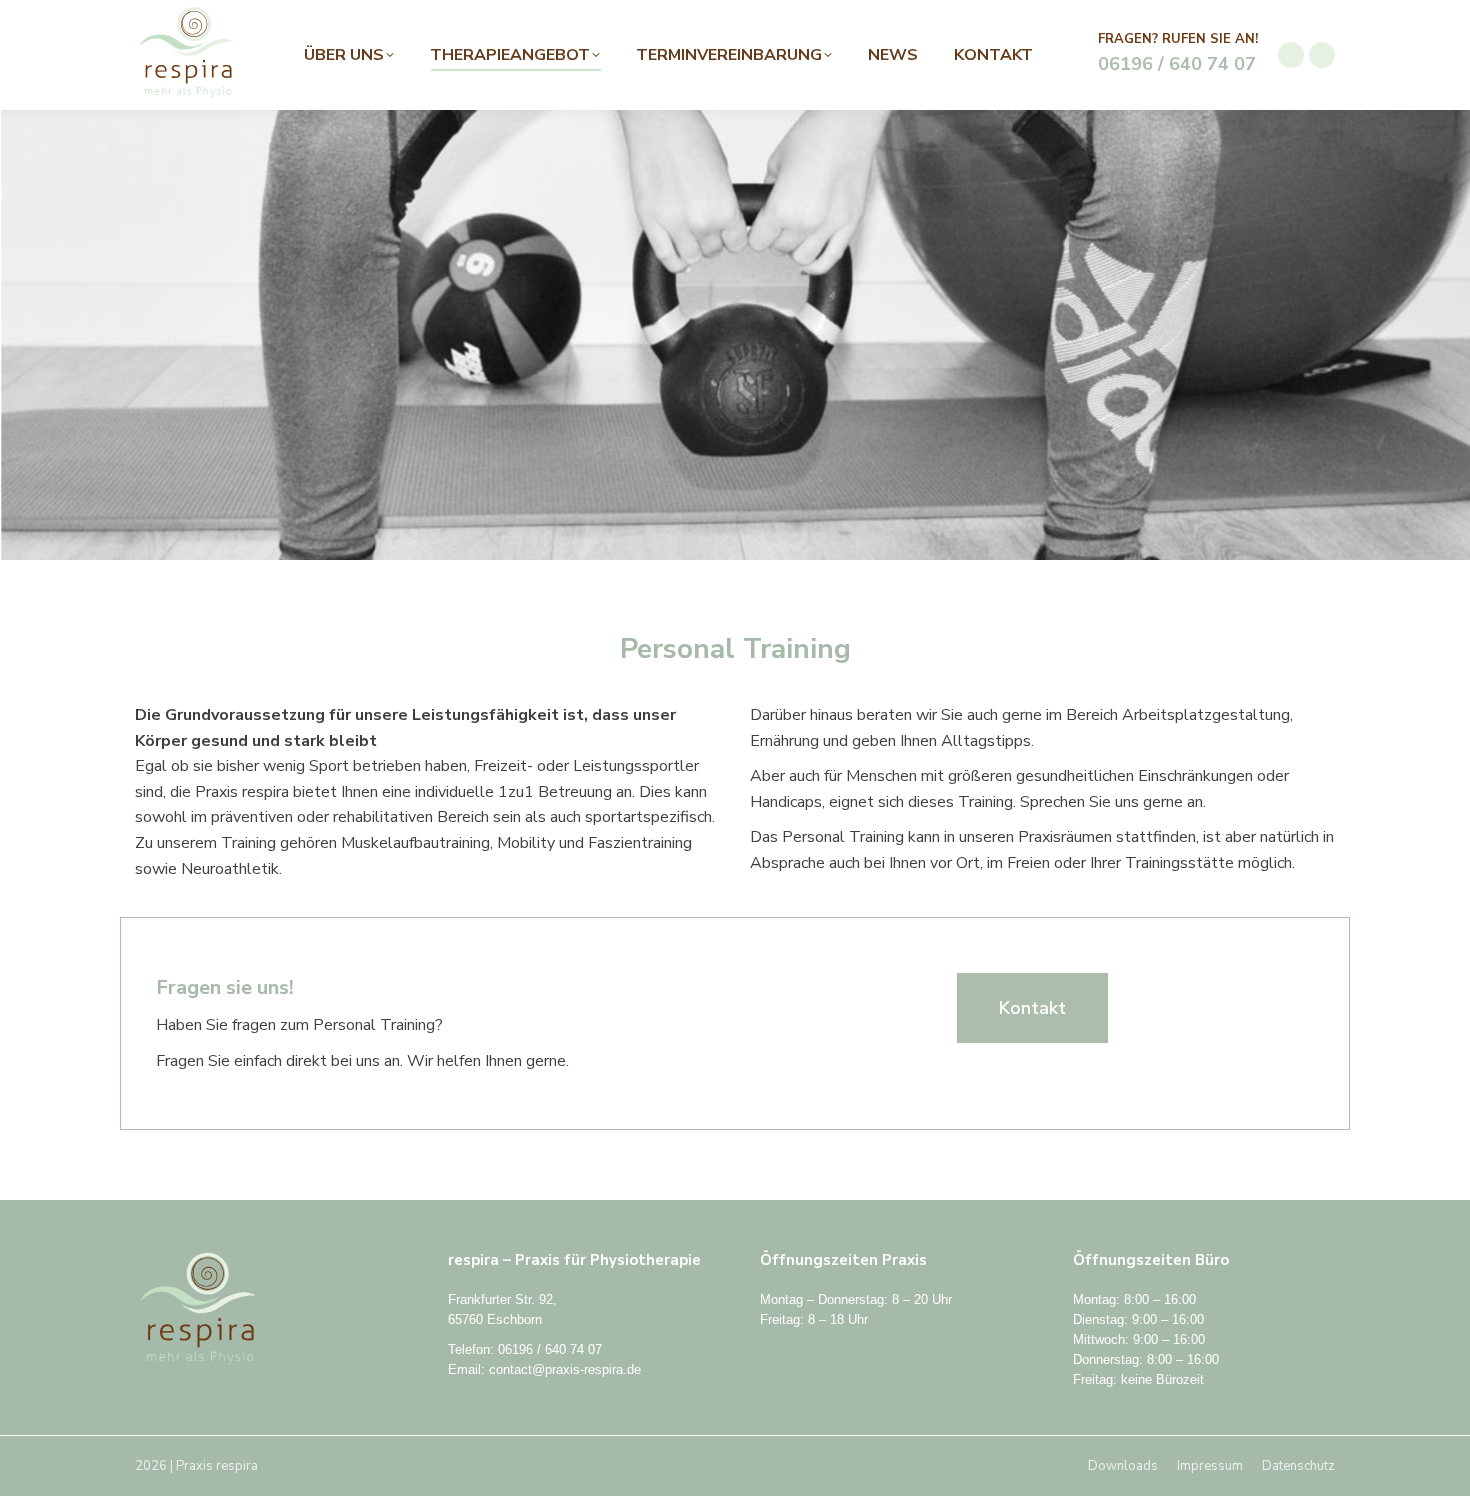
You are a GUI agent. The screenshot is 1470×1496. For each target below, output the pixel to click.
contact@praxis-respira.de (565, 1369)
